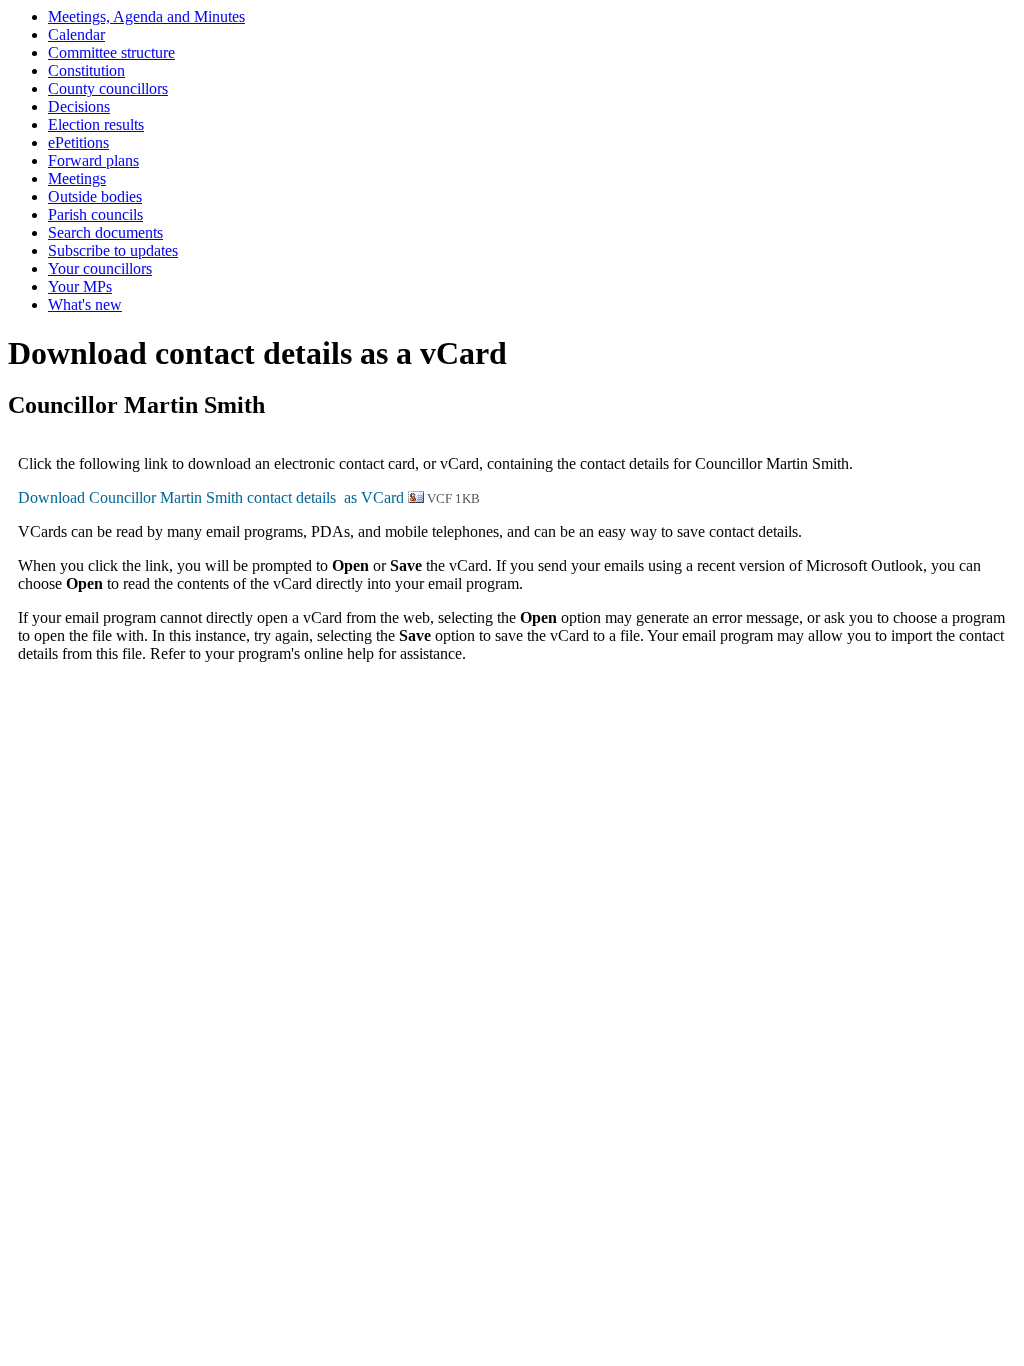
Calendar (76, 34)
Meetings (77, 178)
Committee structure (111, 52)
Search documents (105, 232)
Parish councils (95, 214)
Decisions (79, 106)
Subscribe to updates (113, 250)
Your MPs (80, 286)
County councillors (108, 88)
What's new (85, 304)
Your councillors (100, 268)
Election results (96, 124)
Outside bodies (95, 196)
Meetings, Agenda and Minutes (146, 16)
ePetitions (78, 142)
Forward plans (93, 160)
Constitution (86, 70)
